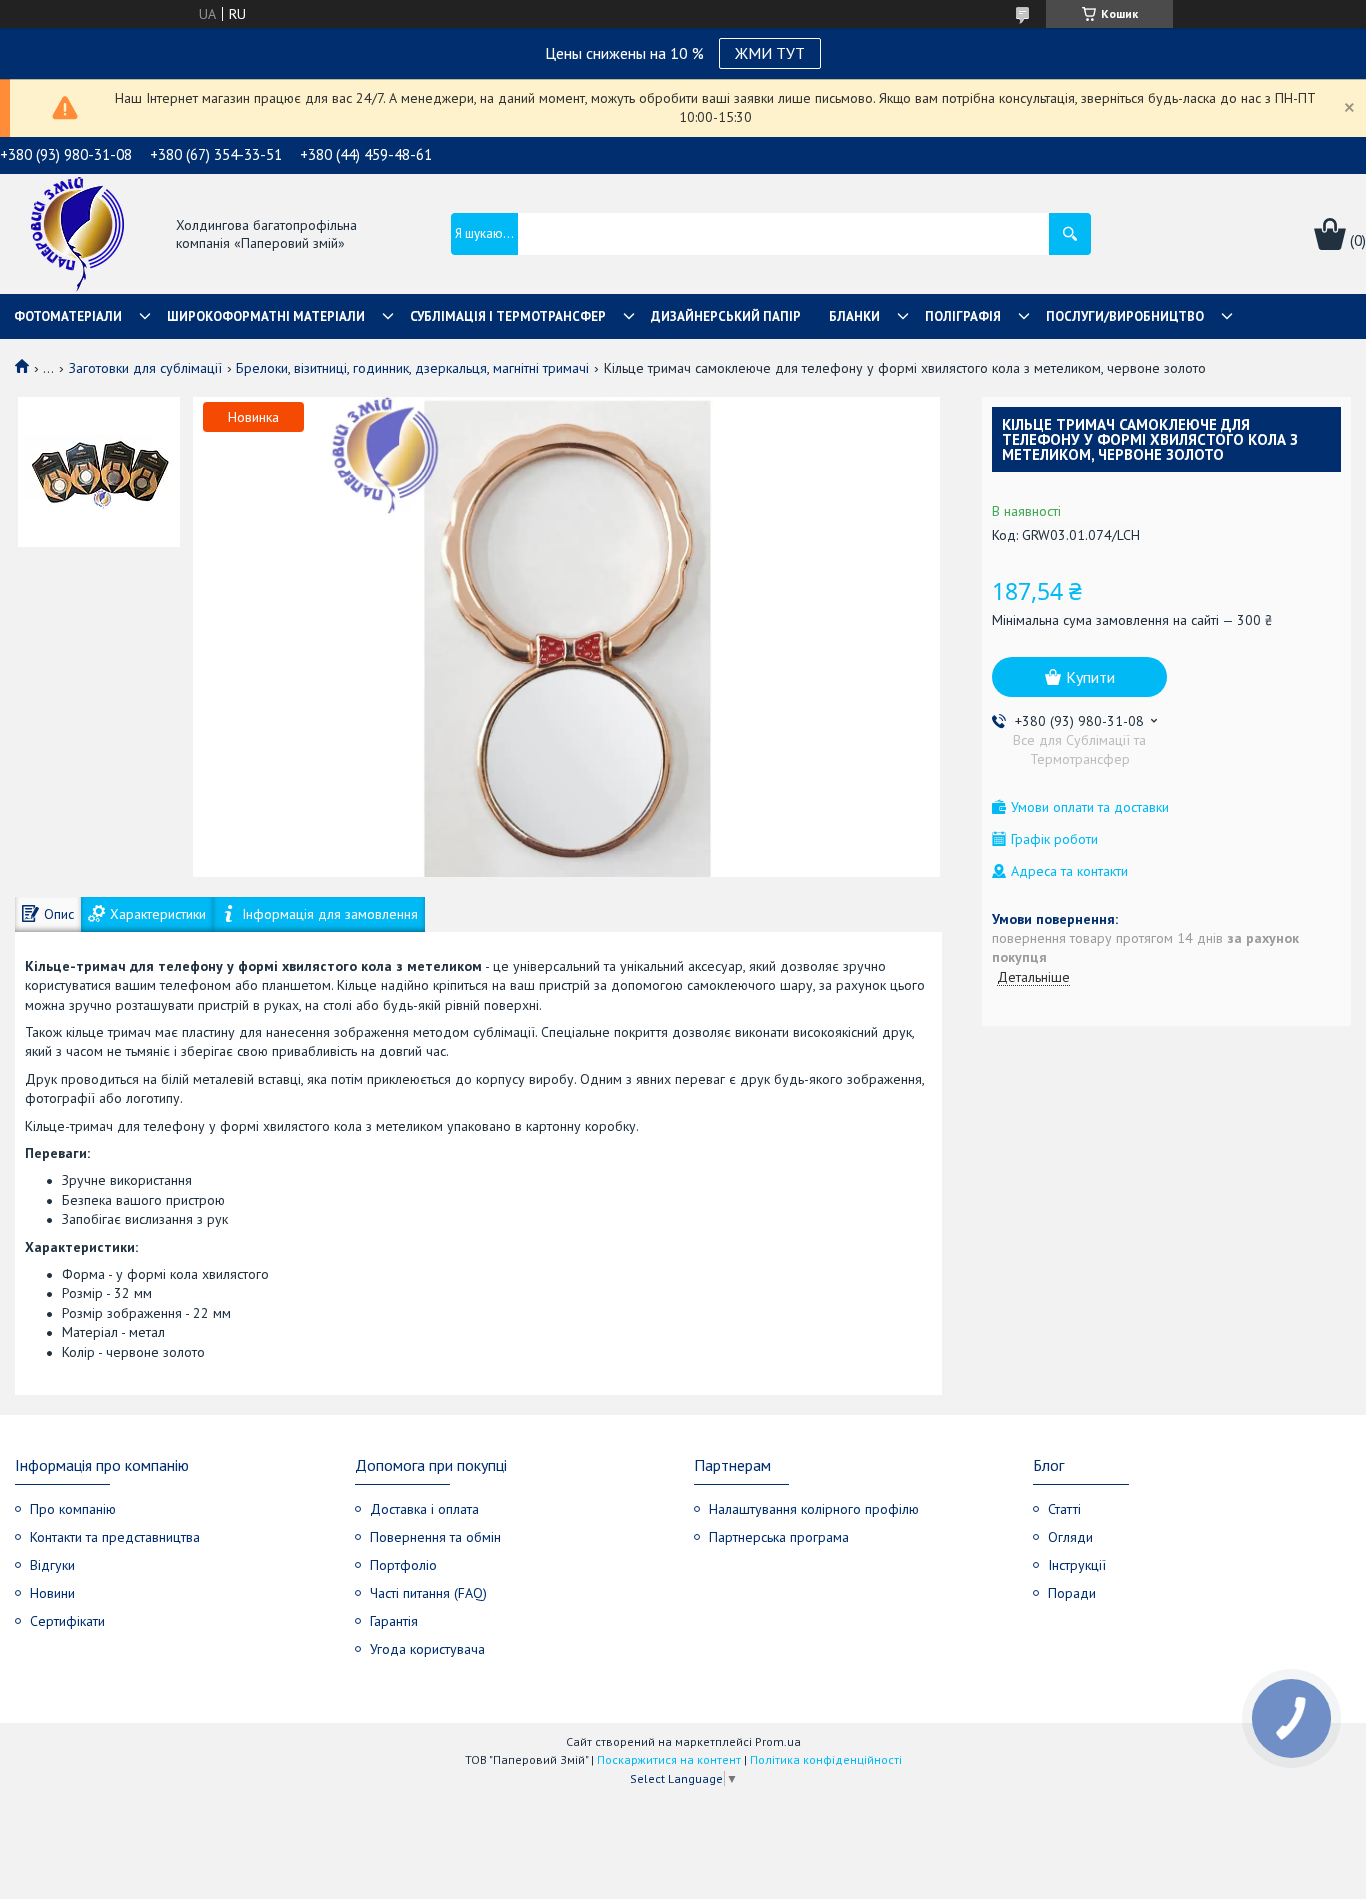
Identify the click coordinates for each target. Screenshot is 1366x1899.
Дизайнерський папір (726, 316)
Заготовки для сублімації (145, 368)
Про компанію (73, 1509)
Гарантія (394, 1621)
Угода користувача (427, 1649)
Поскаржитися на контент (669, 1759)
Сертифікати (67, 1621)
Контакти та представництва (115, 1537)
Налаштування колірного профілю (814, 1509)
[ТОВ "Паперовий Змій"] (77, 235)
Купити (1090, 677)
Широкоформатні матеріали (266, 316)
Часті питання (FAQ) (428, 1593)
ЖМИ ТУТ (770, 53)
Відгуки (52, 1565)
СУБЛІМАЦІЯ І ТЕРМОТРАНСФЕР (508, 316)
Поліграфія (963, 316)
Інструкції (1077, 1565)
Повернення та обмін (435, 1537)
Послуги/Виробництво (1125, 316)
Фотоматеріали (68, 316)
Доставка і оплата (424, 1509)
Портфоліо (403, 1565)
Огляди (1070, 1537)
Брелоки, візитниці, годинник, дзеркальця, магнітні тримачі (412, 368)
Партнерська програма (779, 1537)
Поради (1072, 1593)
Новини (52, 1593)
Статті (1064, 1509)
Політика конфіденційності (826, 1759)
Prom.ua (778, 1741)
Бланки (854, 316)
